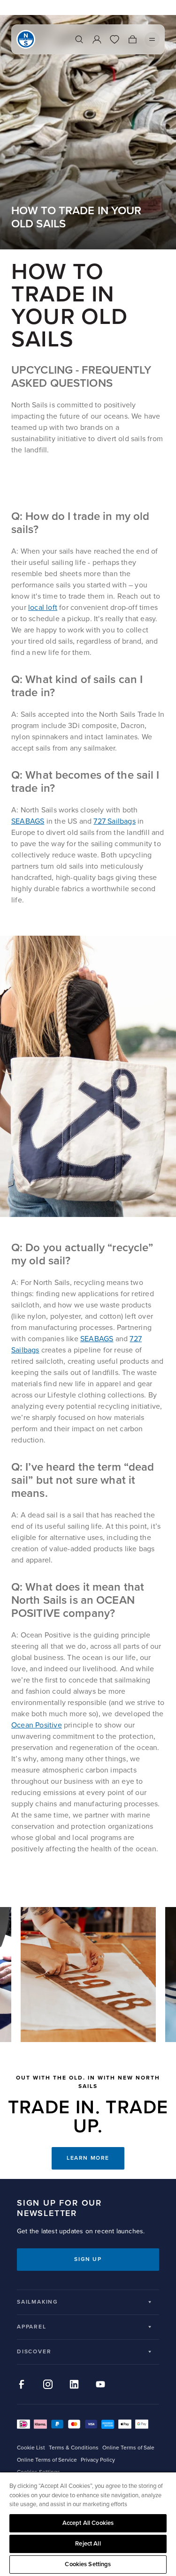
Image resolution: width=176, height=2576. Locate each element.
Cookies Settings (88, 2564)
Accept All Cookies (88, 2523)
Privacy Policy (98, 2460)
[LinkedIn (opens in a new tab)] (74, 2384)
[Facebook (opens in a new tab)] (22, 2384)
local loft (43, 608)
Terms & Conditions (74, 2448)
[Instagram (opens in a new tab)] (48, 2384)
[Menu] (152, 39)
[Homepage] (26, 39)
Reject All (88, 2544)
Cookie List (31, 2448)
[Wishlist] (115, 39)
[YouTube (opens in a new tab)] (100, 2384)
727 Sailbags (114, 821)
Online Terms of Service (47, 2460)
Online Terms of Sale (128, 2448)
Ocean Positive (37, 1725)
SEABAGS (28, 821)
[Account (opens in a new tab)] (97, 39)
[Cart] (132, 39)
